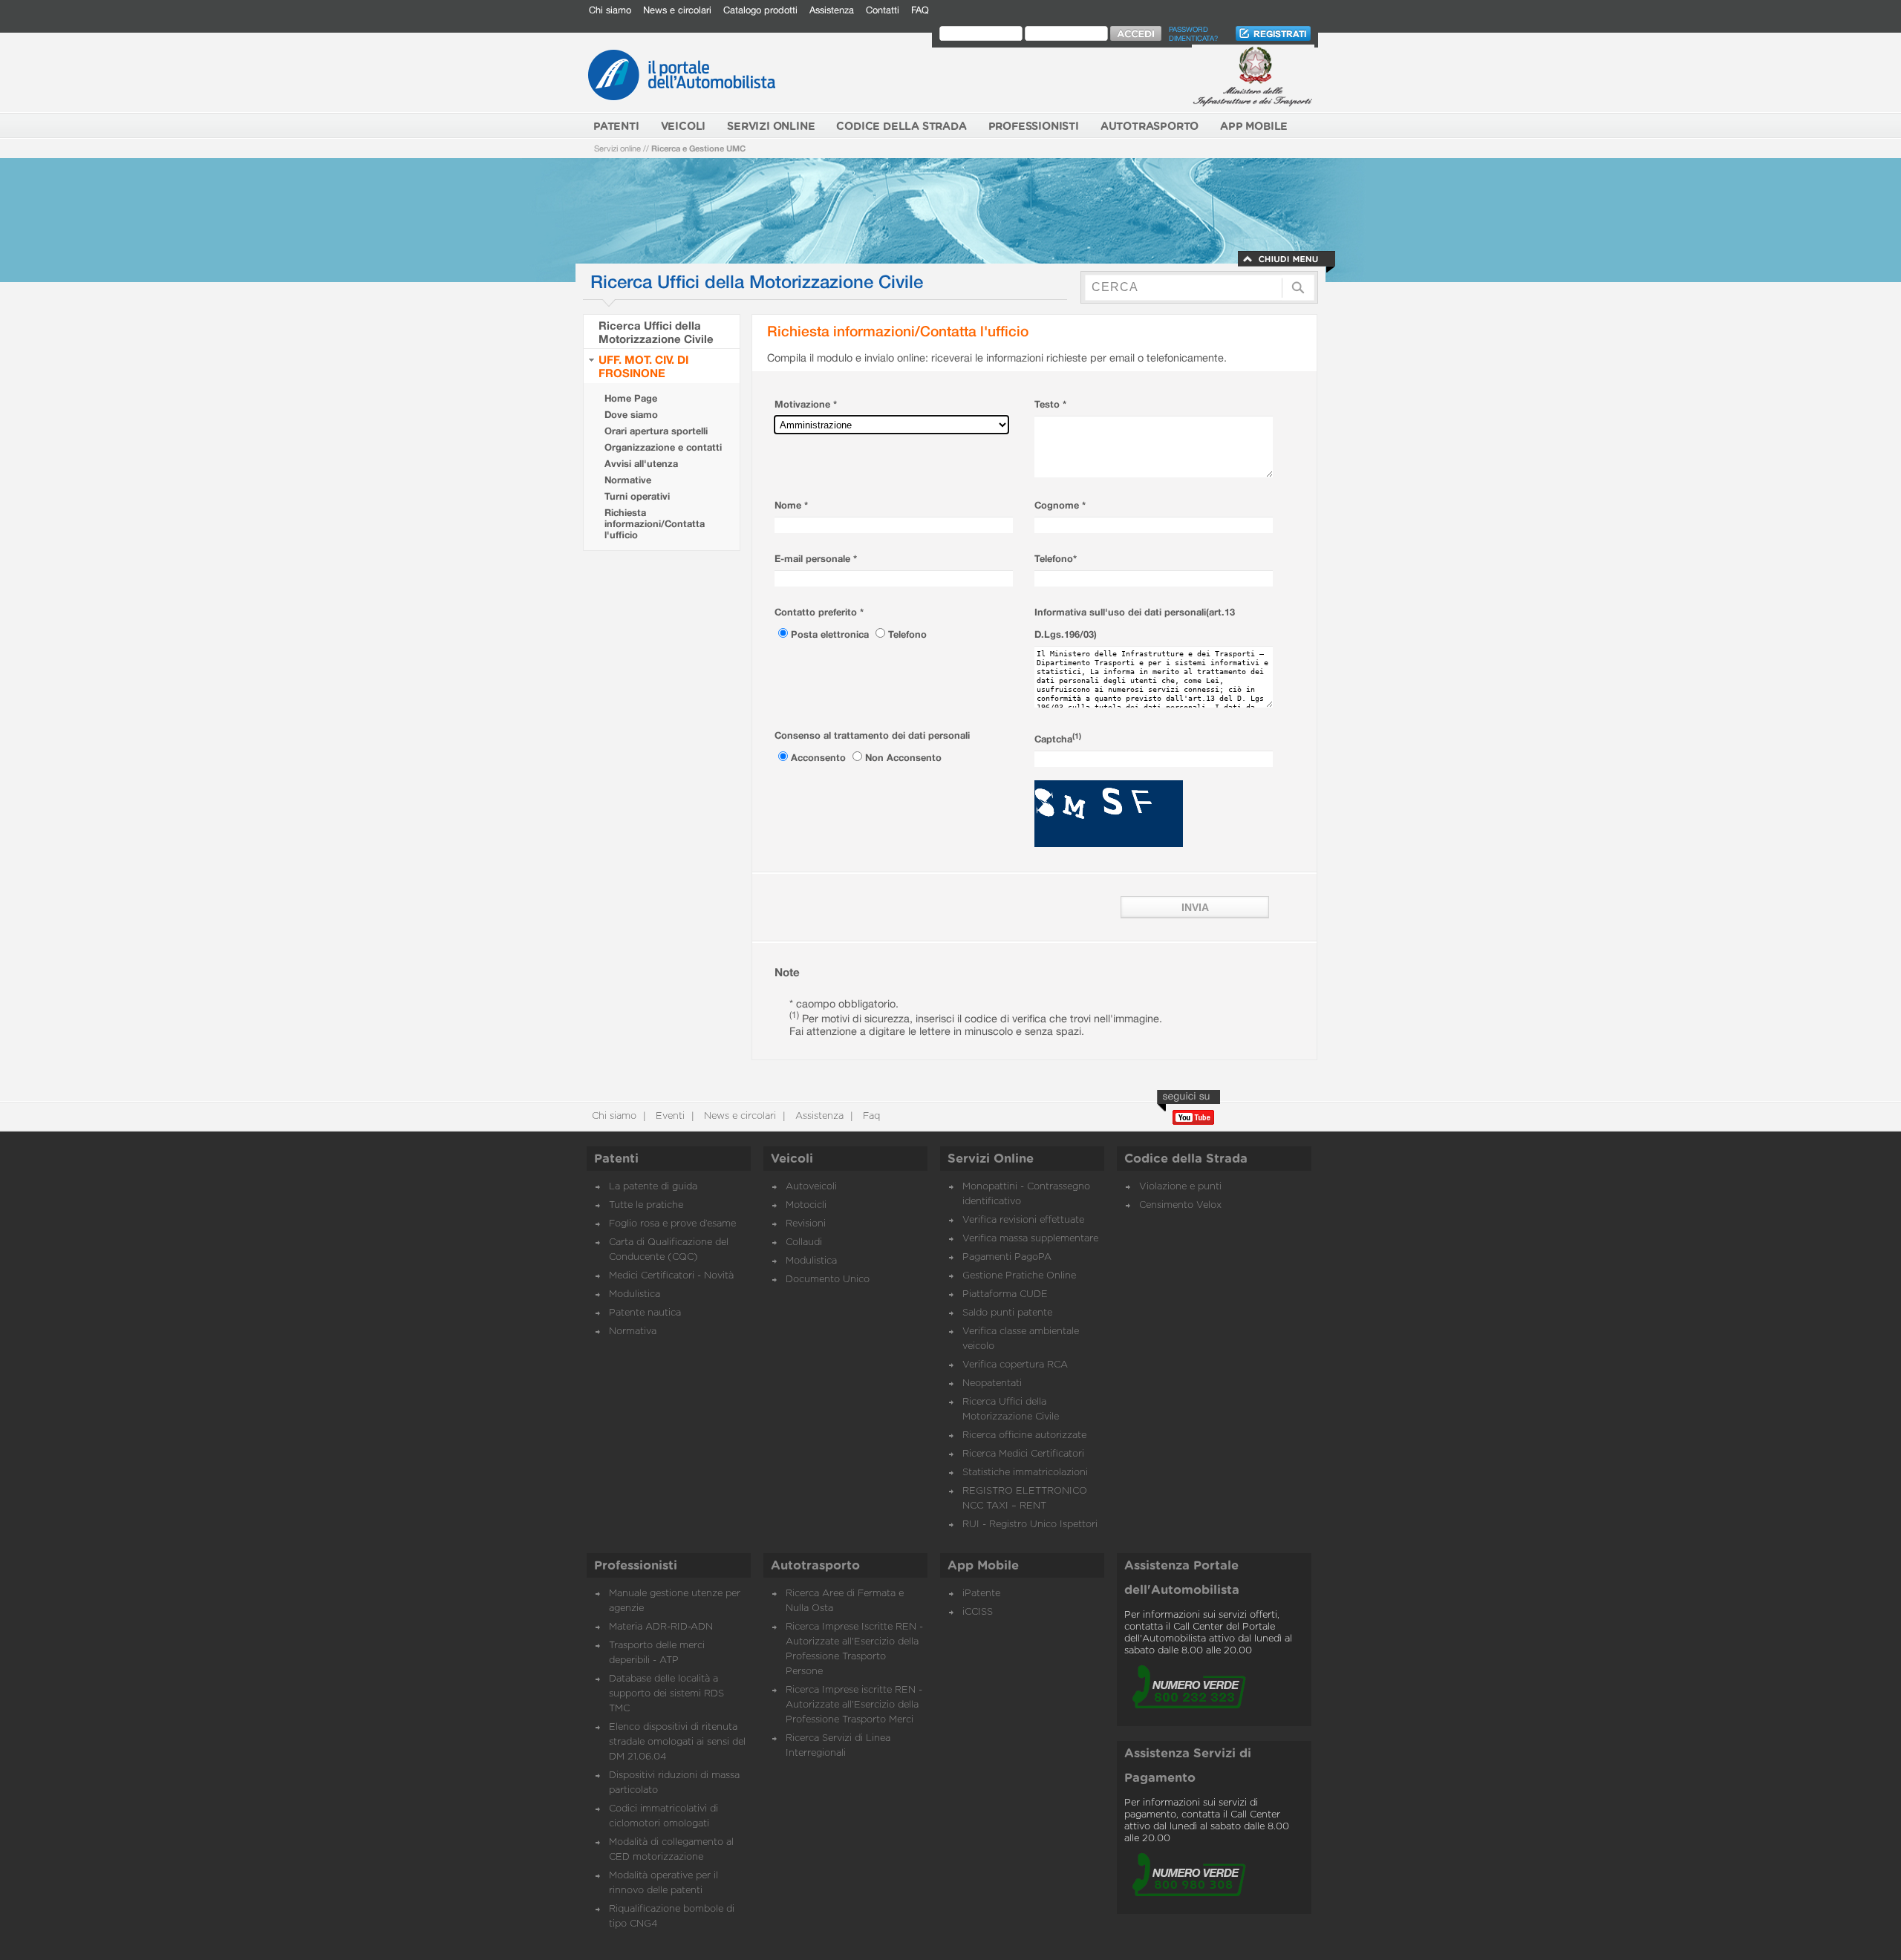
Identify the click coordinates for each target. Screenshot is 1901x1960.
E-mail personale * (816, 559)
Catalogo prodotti (760, 10)
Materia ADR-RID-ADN (661, 1627)
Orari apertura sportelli (656, 431)
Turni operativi (637, 496)
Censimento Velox (1180, 1205)
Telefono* (1056, 559)
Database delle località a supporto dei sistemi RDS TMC (666, 1694)
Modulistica (635, 1294)
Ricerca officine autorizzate (1024, 1435)
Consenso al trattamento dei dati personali (872, 735)
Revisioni (806, 1224)
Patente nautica (645, 1313)
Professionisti (636, 1566)
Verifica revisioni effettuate (1023, 1220)
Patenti (616, 1159)
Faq (870, 1116)
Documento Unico (828, 1280)
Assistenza (832, 10)
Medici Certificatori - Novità (671, 1276)
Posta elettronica (831, 634)
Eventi (669, 1116)
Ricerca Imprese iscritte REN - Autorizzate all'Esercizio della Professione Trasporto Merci (854, 1705)
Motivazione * (806, 404)
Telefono (907, 634)
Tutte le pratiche (646, 1205)
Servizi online (617, 148)
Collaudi (804, 1242)
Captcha (1058, 739)
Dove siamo (631, 415)
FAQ (920, 10)
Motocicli (806, 1205)
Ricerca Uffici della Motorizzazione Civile (656, 332)
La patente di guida (653, 1187)
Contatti (883, 10)
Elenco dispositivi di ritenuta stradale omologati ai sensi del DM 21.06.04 (677, 1742)
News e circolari (677, 10)
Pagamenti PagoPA (1007, 1257)
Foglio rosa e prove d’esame (672, 1224)
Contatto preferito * (819, 612)
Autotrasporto (815, 1566)
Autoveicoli (811, 1187)
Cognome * (1060, 505)
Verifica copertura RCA (1015, 1365)
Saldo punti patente (1007, 1313)
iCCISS (978, 1612)
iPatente (981, 1594)
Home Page (631, 398)
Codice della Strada (1186, 1159)
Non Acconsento (903, 758)
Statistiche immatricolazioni (1025, 1473)
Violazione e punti (1180, 1187)
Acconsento (820, 758)
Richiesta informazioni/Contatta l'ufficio (655, 524)
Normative (628, 480)
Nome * (791, 505)
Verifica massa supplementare (1030, 1239)
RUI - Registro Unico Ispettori (1030, 1525)
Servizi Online (991, 1159)
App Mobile (983, 1566)
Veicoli (792, 1159)
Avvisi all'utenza (641, 464)
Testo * (1050, 404)
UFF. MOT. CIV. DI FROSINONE (643, 366)
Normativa (633, 1332)
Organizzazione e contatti (663, 447)
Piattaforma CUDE (1005, 1294)
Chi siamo (610, 10)
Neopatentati (992, 1384)
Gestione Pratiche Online (1019, 1276)
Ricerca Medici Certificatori (1023, 1454)
